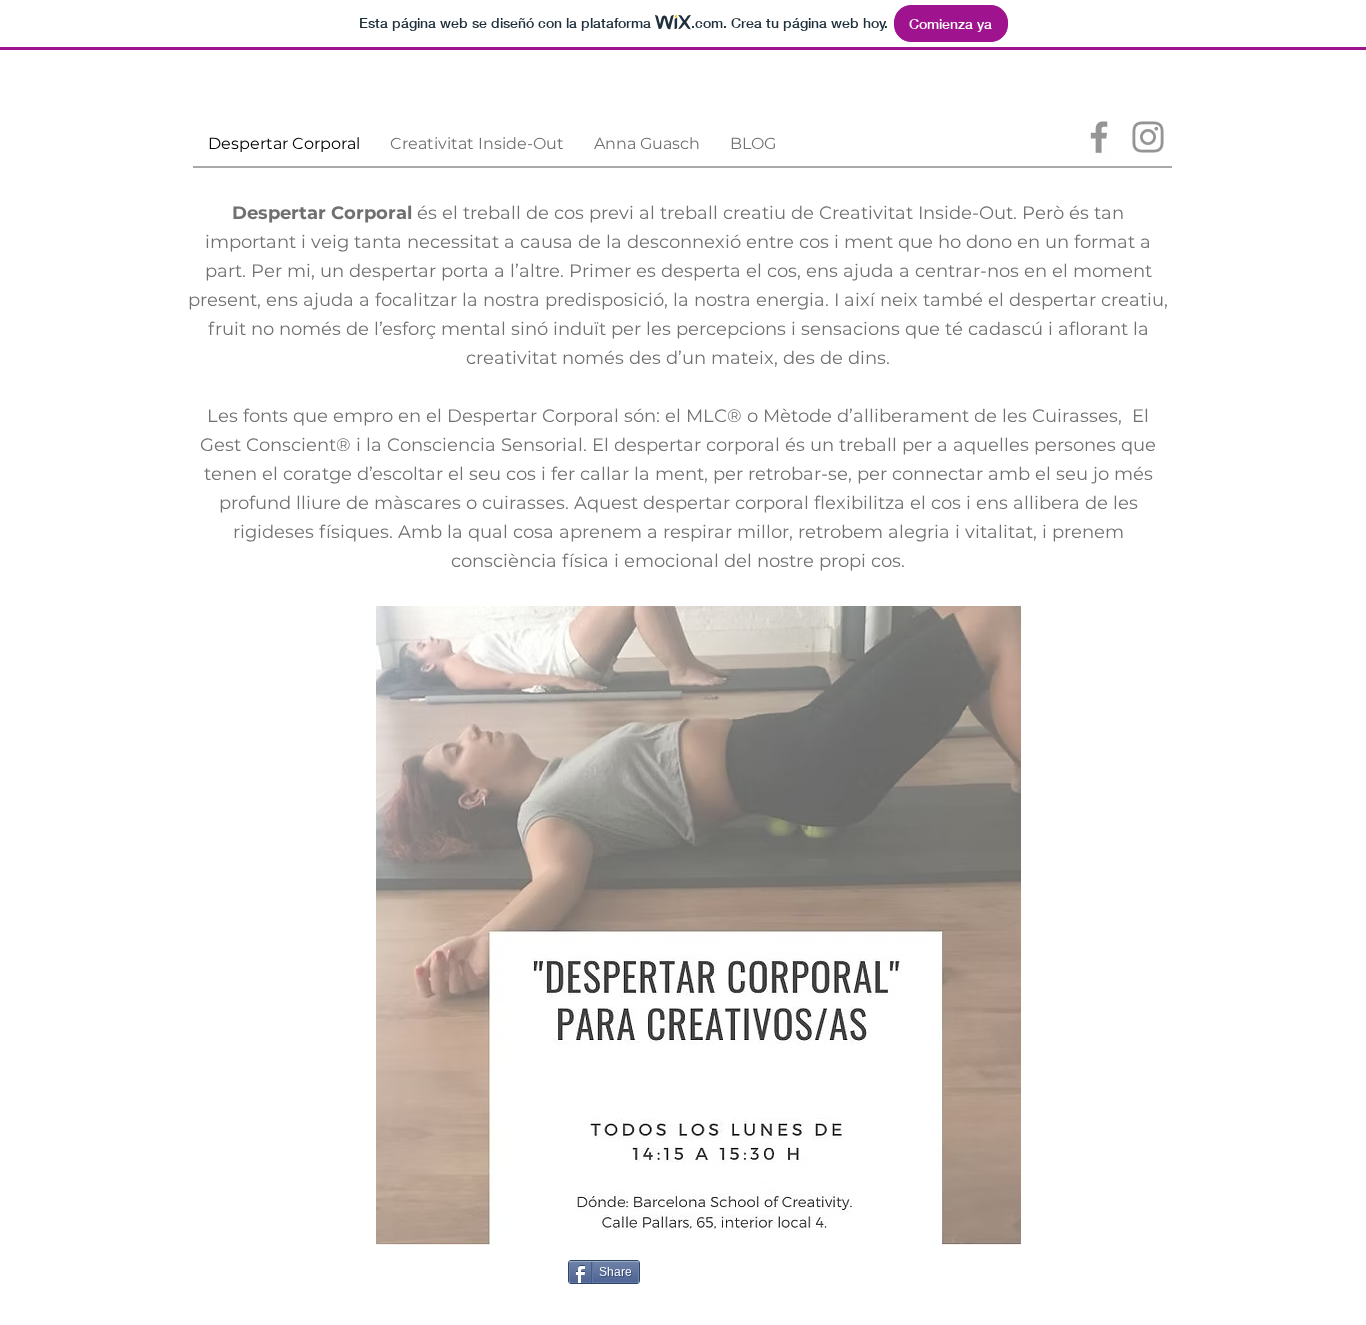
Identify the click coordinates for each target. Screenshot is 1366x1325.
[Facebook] (1099, 137)
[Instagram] (1148, 137)
